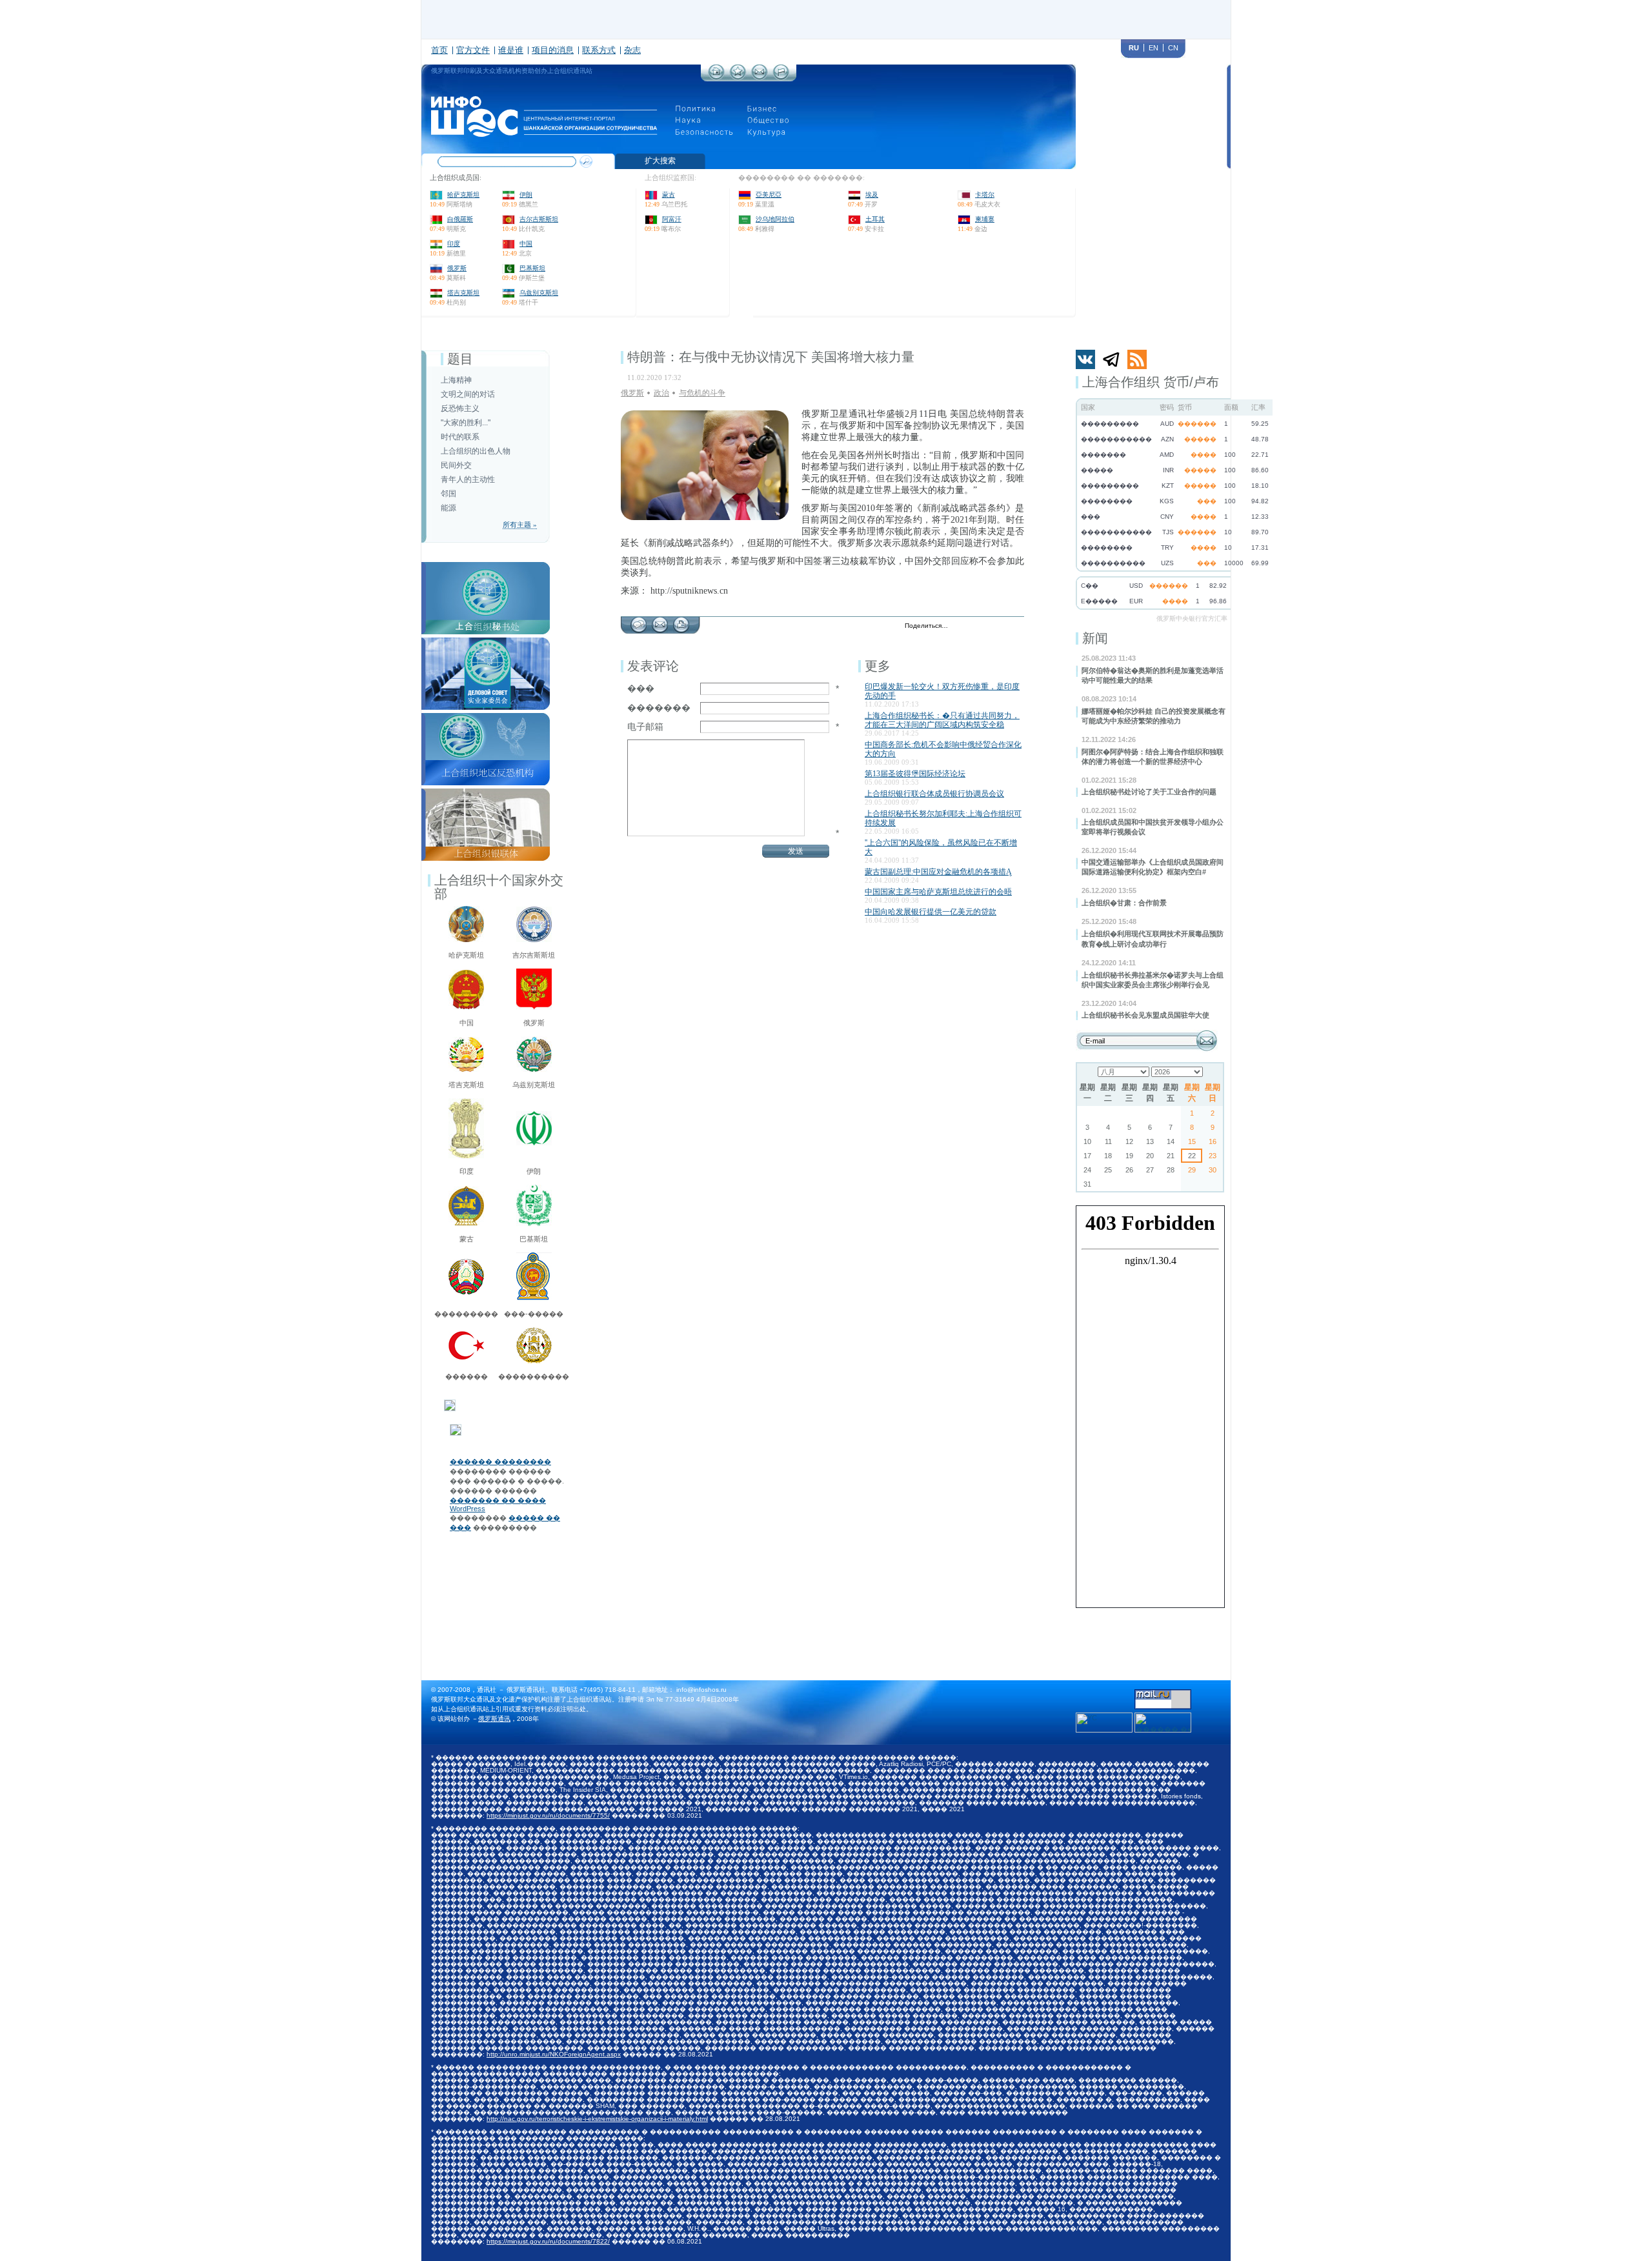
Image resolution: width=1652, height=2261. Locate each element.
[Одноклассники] (1002, 627)
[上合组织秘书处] (486, 566)
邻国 (448, 494)
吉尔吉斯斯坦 (539, 219)
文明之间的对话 (468, 394)
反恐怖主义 (460, 408)
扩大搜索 (660, 161)
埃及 (872, 195)
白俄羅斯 (460, 219)
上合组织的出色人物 (476, 451)
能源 (448, 508)
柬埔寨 (985, 219)
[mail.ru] (1163, 1693)
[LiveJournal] (975, 627)
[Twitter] (961, 627)
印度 (454, 244)
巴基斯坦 (532, 268)
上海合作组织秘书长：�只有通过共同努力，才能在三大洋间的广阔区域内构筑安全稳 (942, 720)
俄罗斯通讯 (494, 1719)
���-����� (534, 1314)
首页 (439, 50)
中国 (526, 244)
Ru (1134, 48)
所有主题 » (520, 525)
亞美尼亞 (769, 195)
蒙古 (669, 195)
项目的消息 (553, 50)
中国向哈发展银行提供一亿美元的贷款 (931, 912)
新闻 (1095, 638)
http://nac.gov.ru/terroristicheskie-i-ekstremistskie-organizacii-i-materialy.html (597, 2119)
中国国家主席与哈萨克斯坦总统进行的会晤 (938, 892)
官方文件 (473, 50)
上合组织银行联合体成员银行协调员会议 (934, 794)
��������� (466, 1314)
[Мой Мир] (1015, 627)
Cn (1173, 48)
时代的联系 (460, 437)
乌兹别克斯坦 (539, 293)
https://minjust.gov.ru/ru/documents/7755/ (548, 1815)
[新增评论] (639, 621)
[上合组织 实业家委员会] (486, 641)
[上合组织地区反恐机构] (486, 717)
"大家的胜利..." (466, 423)
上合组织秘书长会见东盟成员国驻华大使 (1145, 1015)
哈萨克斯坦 (463, 195)
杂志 (632, 50)
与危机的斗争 (702, 393)
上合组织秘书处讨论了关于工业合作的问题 (1149, 792)
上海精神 (456, 380)
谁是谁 (511, 50)
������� (659, 708)
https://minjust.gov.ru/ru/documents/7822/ (548, 2241)
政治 (661, 393)
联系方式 (599, 50)
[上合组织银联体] (486, 792)
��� (641, 688)
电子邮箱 (645, 727)
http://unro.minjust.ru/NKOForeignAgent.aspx (554, 2054)
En (1153, 48)
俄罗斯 (457, 268)
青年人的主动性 (468, 479)
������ (467, 1376)
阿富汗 (672, 219)
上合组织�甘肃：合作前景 (1124, 903)
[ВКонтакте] (988, 627)
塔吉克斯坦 (463, 293)
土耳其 (875, 219)
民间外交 (456, 465)
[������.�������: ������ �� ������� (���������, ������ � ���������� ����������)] (1163, 1723)
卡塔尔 (985, 195)
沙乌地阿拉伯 (775, 219)
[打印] (681, 621)
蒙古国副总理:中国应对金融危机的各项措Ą (938, 872)
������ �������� (500, 1462)
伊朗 (526, 195)
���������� (534, 1376)
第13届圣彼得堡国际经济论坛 (915, 774)
